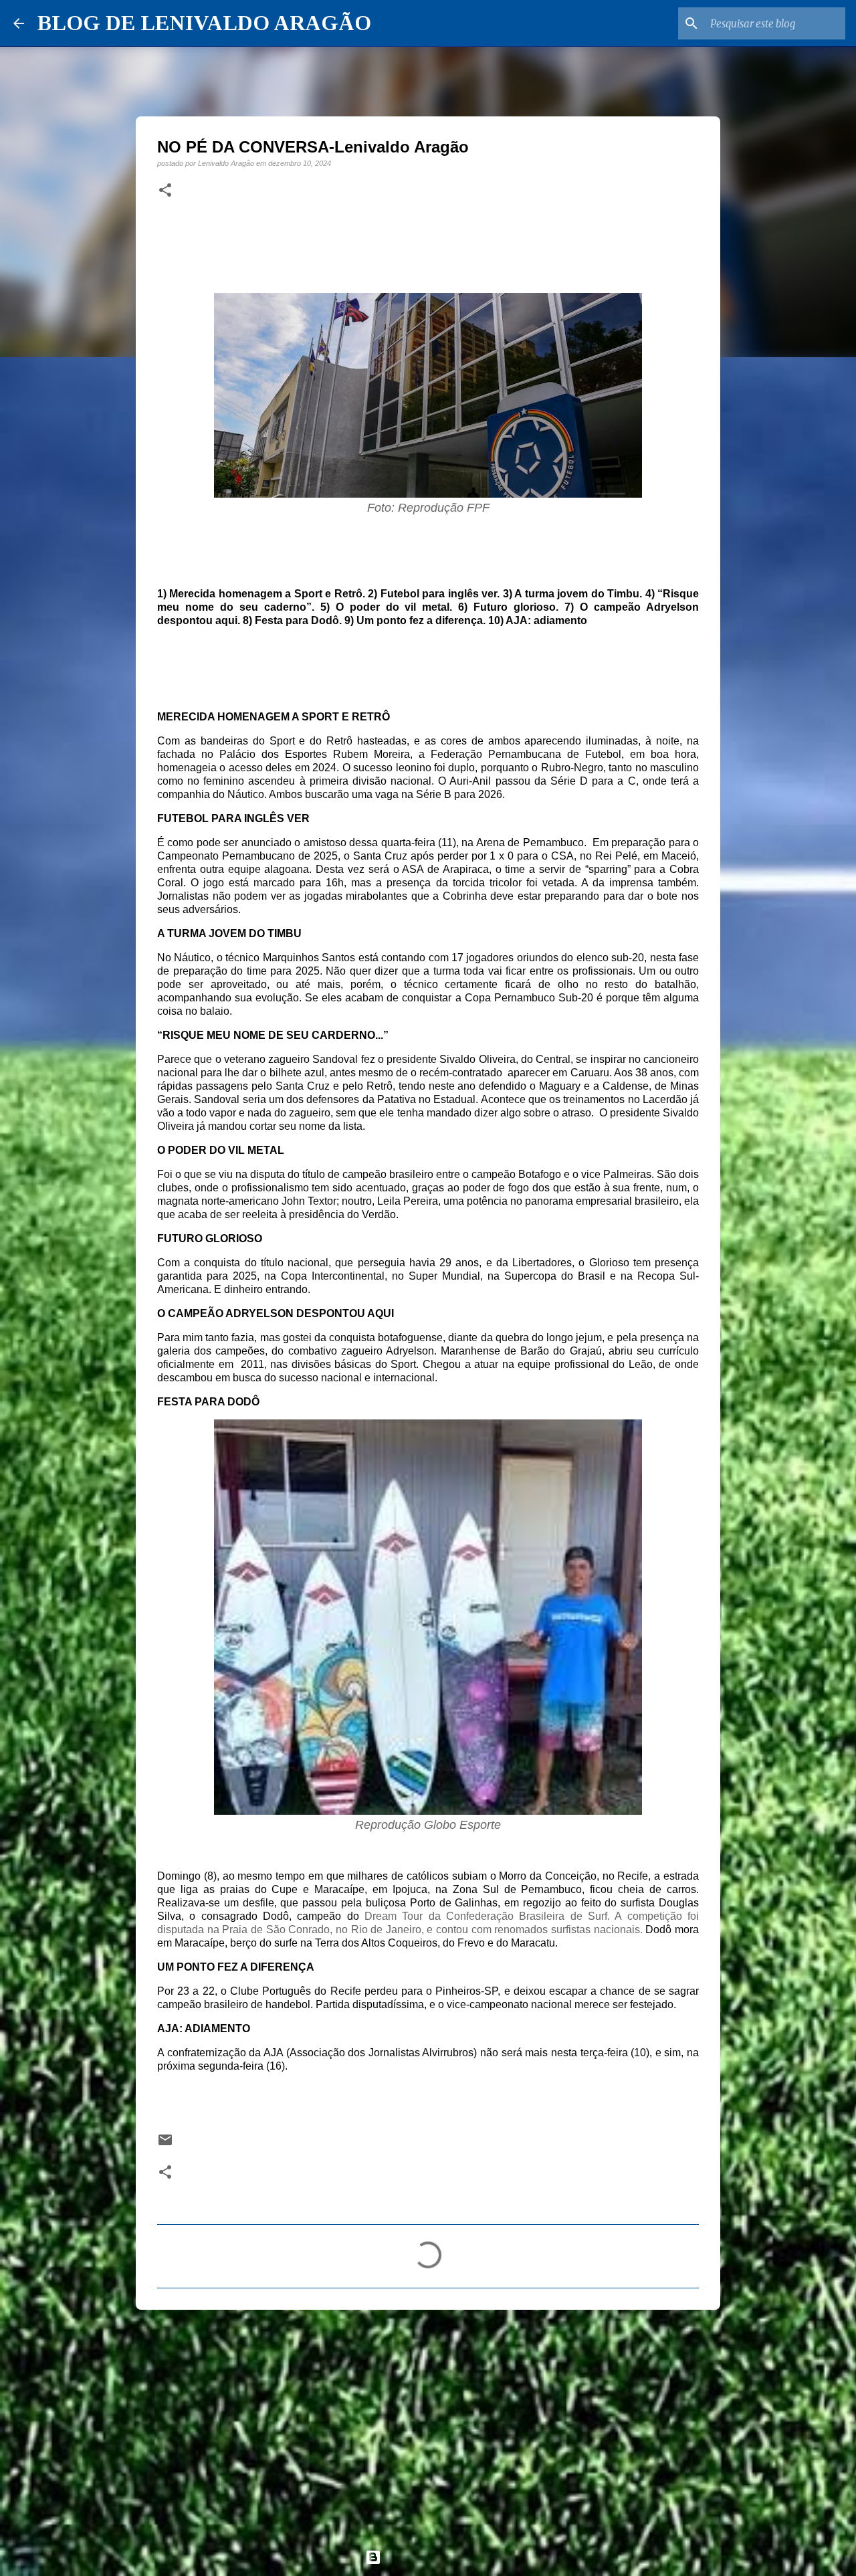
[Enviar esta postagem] (165, 2144)
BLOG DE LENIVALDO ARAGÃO (204, 23)
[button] (165, 191)
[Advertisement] (428, 2423)
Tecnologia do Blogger (436, 2557)
